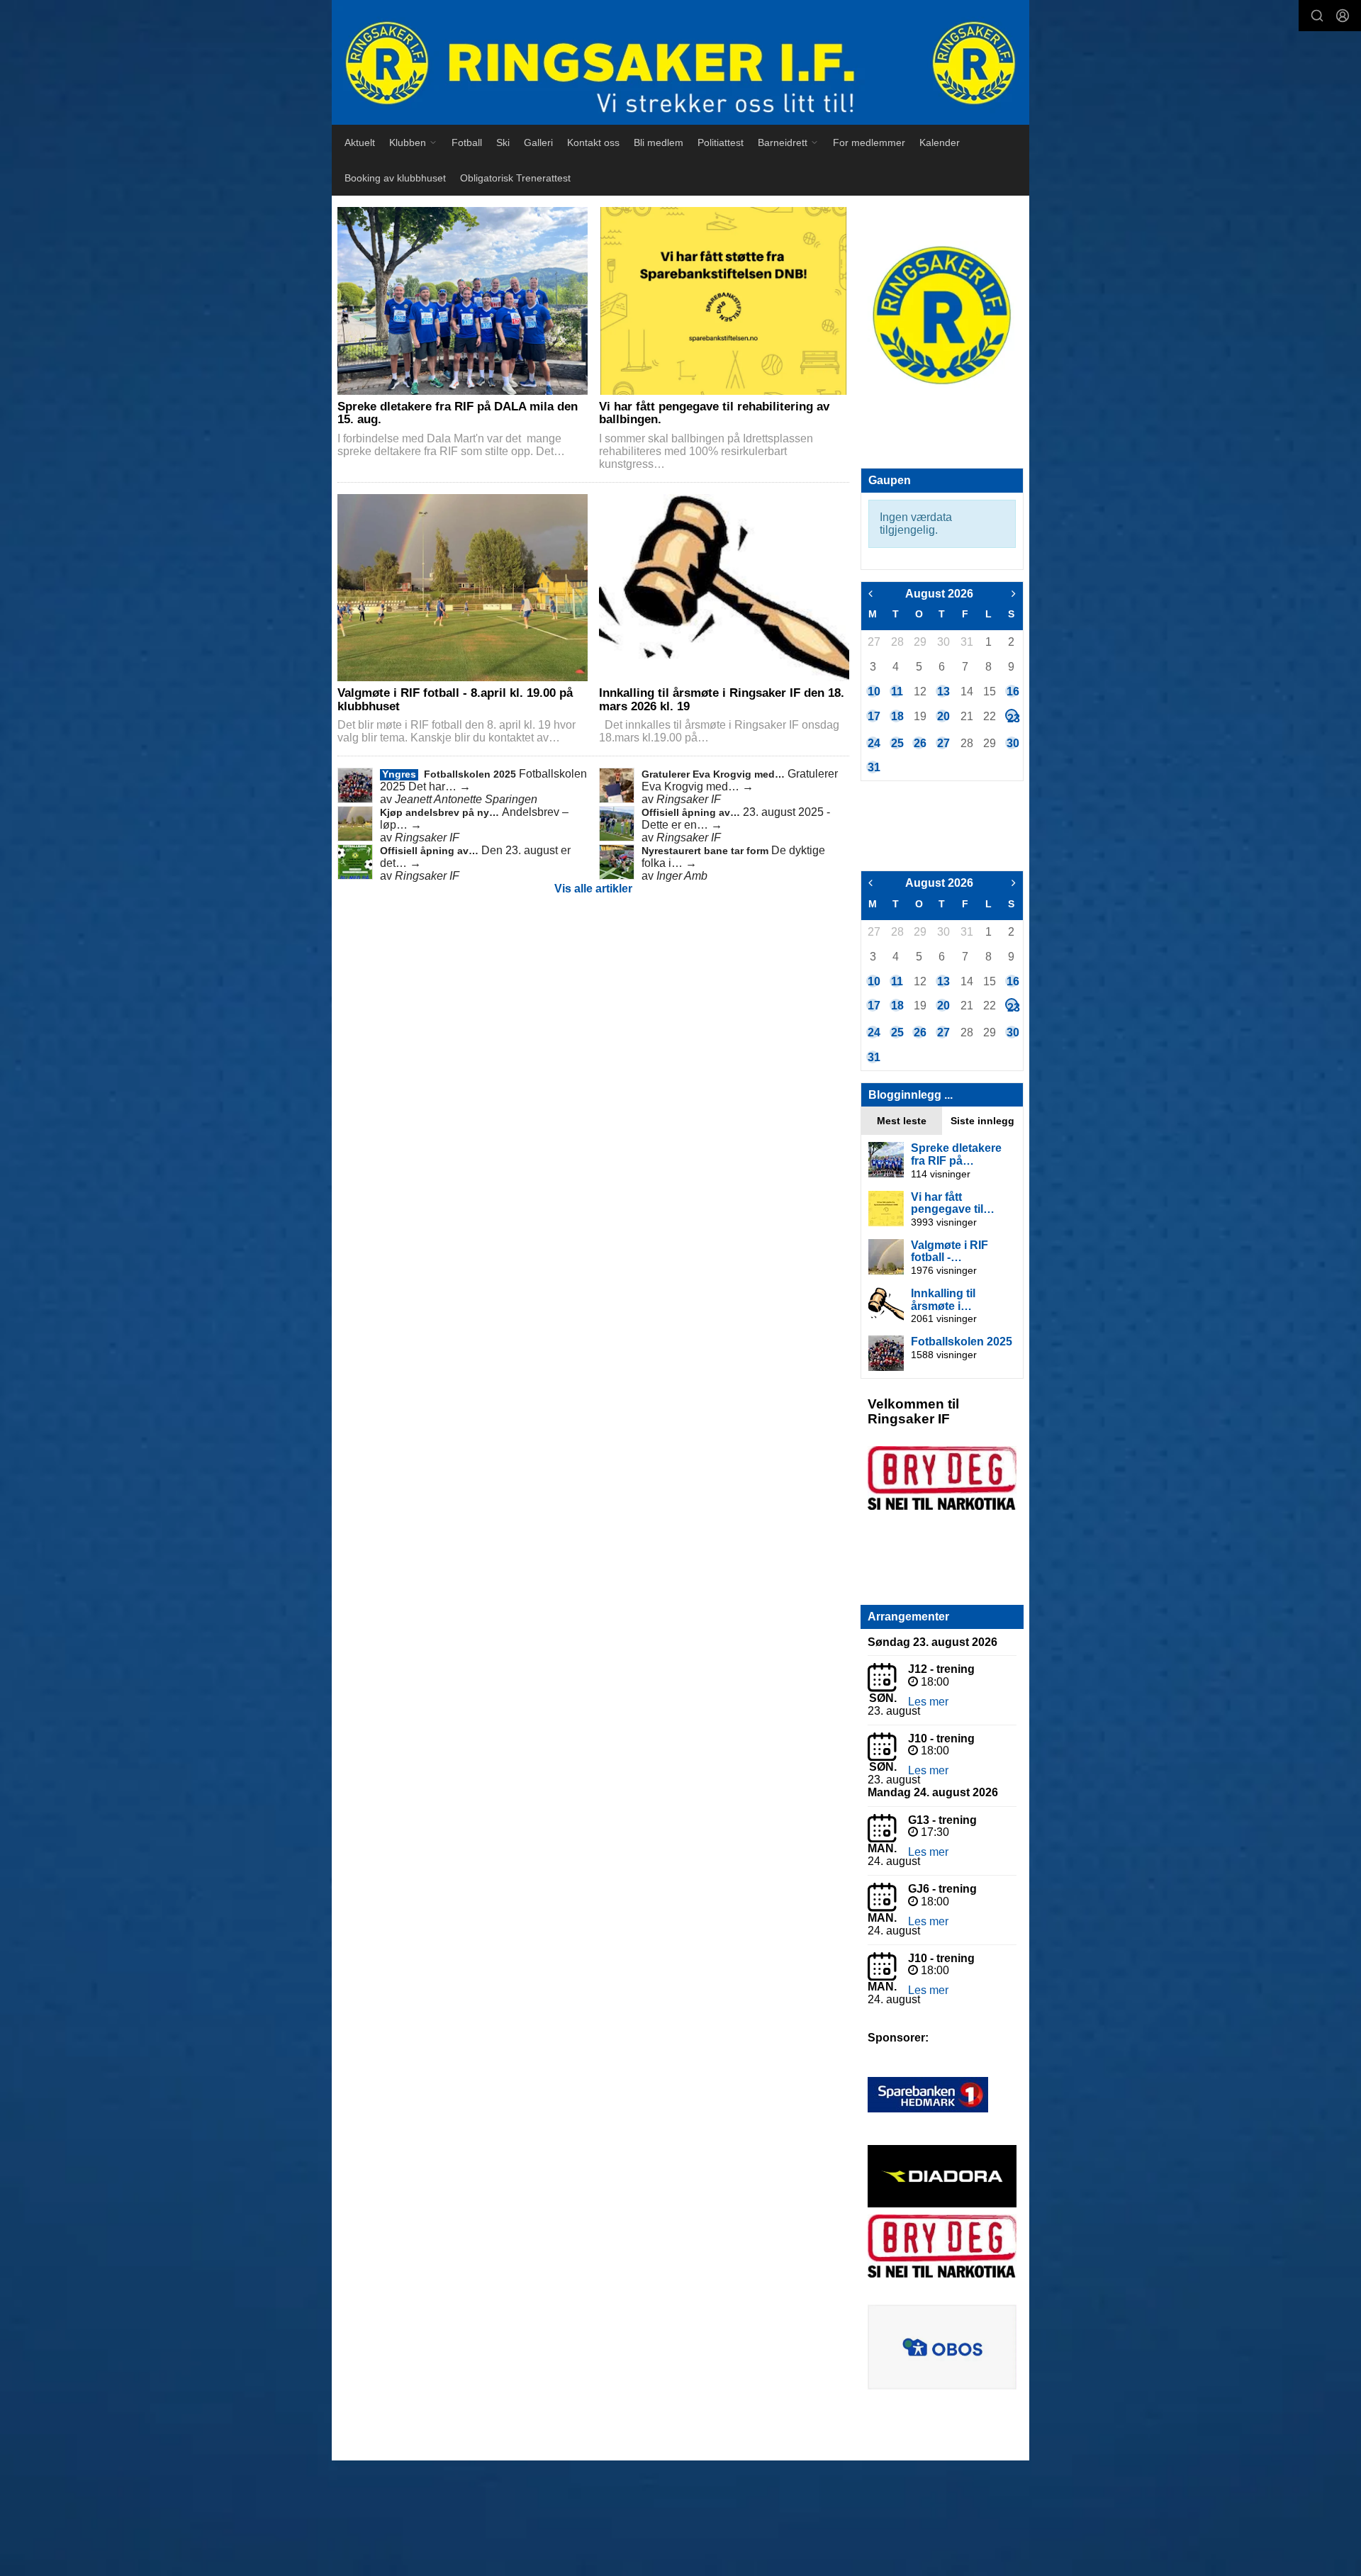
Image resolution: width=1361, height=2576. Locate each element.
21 (966, 716)
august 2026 (939, 594)
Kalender (940, 142)
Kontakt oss (593, 142)
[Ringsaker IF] (680, 62)
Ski (503, 142)
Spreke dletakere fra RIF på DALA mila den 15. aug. (458, 413)
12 (919, 691)
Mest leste (902, 1121)
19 (919, 716)
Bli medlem (659, 142)
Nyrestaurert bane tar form (706, 851)
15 (989, 691)
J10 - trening (941, 1738)
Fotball (467, 142)
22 (989, 716)
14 (966, 691)
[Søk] (1317, 16)
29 (919, 642)
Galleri (538, 142)
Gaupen (890, 480)
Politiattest (721, 142)
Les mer (928, 1702)
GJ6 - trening (942, 1889)
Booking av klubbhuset (395, 178)
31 (966, 642)
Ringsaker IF (689, 799)
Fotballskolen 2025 (471, 774)
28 (897, 642)
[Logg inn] (1343, 16)
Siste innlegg (982, 1121)
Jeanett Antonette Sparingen (466, 799)
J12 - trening (941, 1669)
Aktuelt (360, 142)
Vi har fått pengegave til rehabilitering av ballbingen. (714, 413)
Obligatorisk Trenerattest (515, 178)
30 (943, 642)
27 (873, 642)
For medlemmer (869, 142)
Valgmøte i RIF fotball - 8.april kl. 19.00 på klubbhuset (455, 700)
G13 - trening (942, 1820)
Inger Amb (682, 876)
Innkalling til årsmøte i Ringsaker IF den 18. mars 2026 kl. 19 (722, 700)
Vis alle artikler (593, 889)
